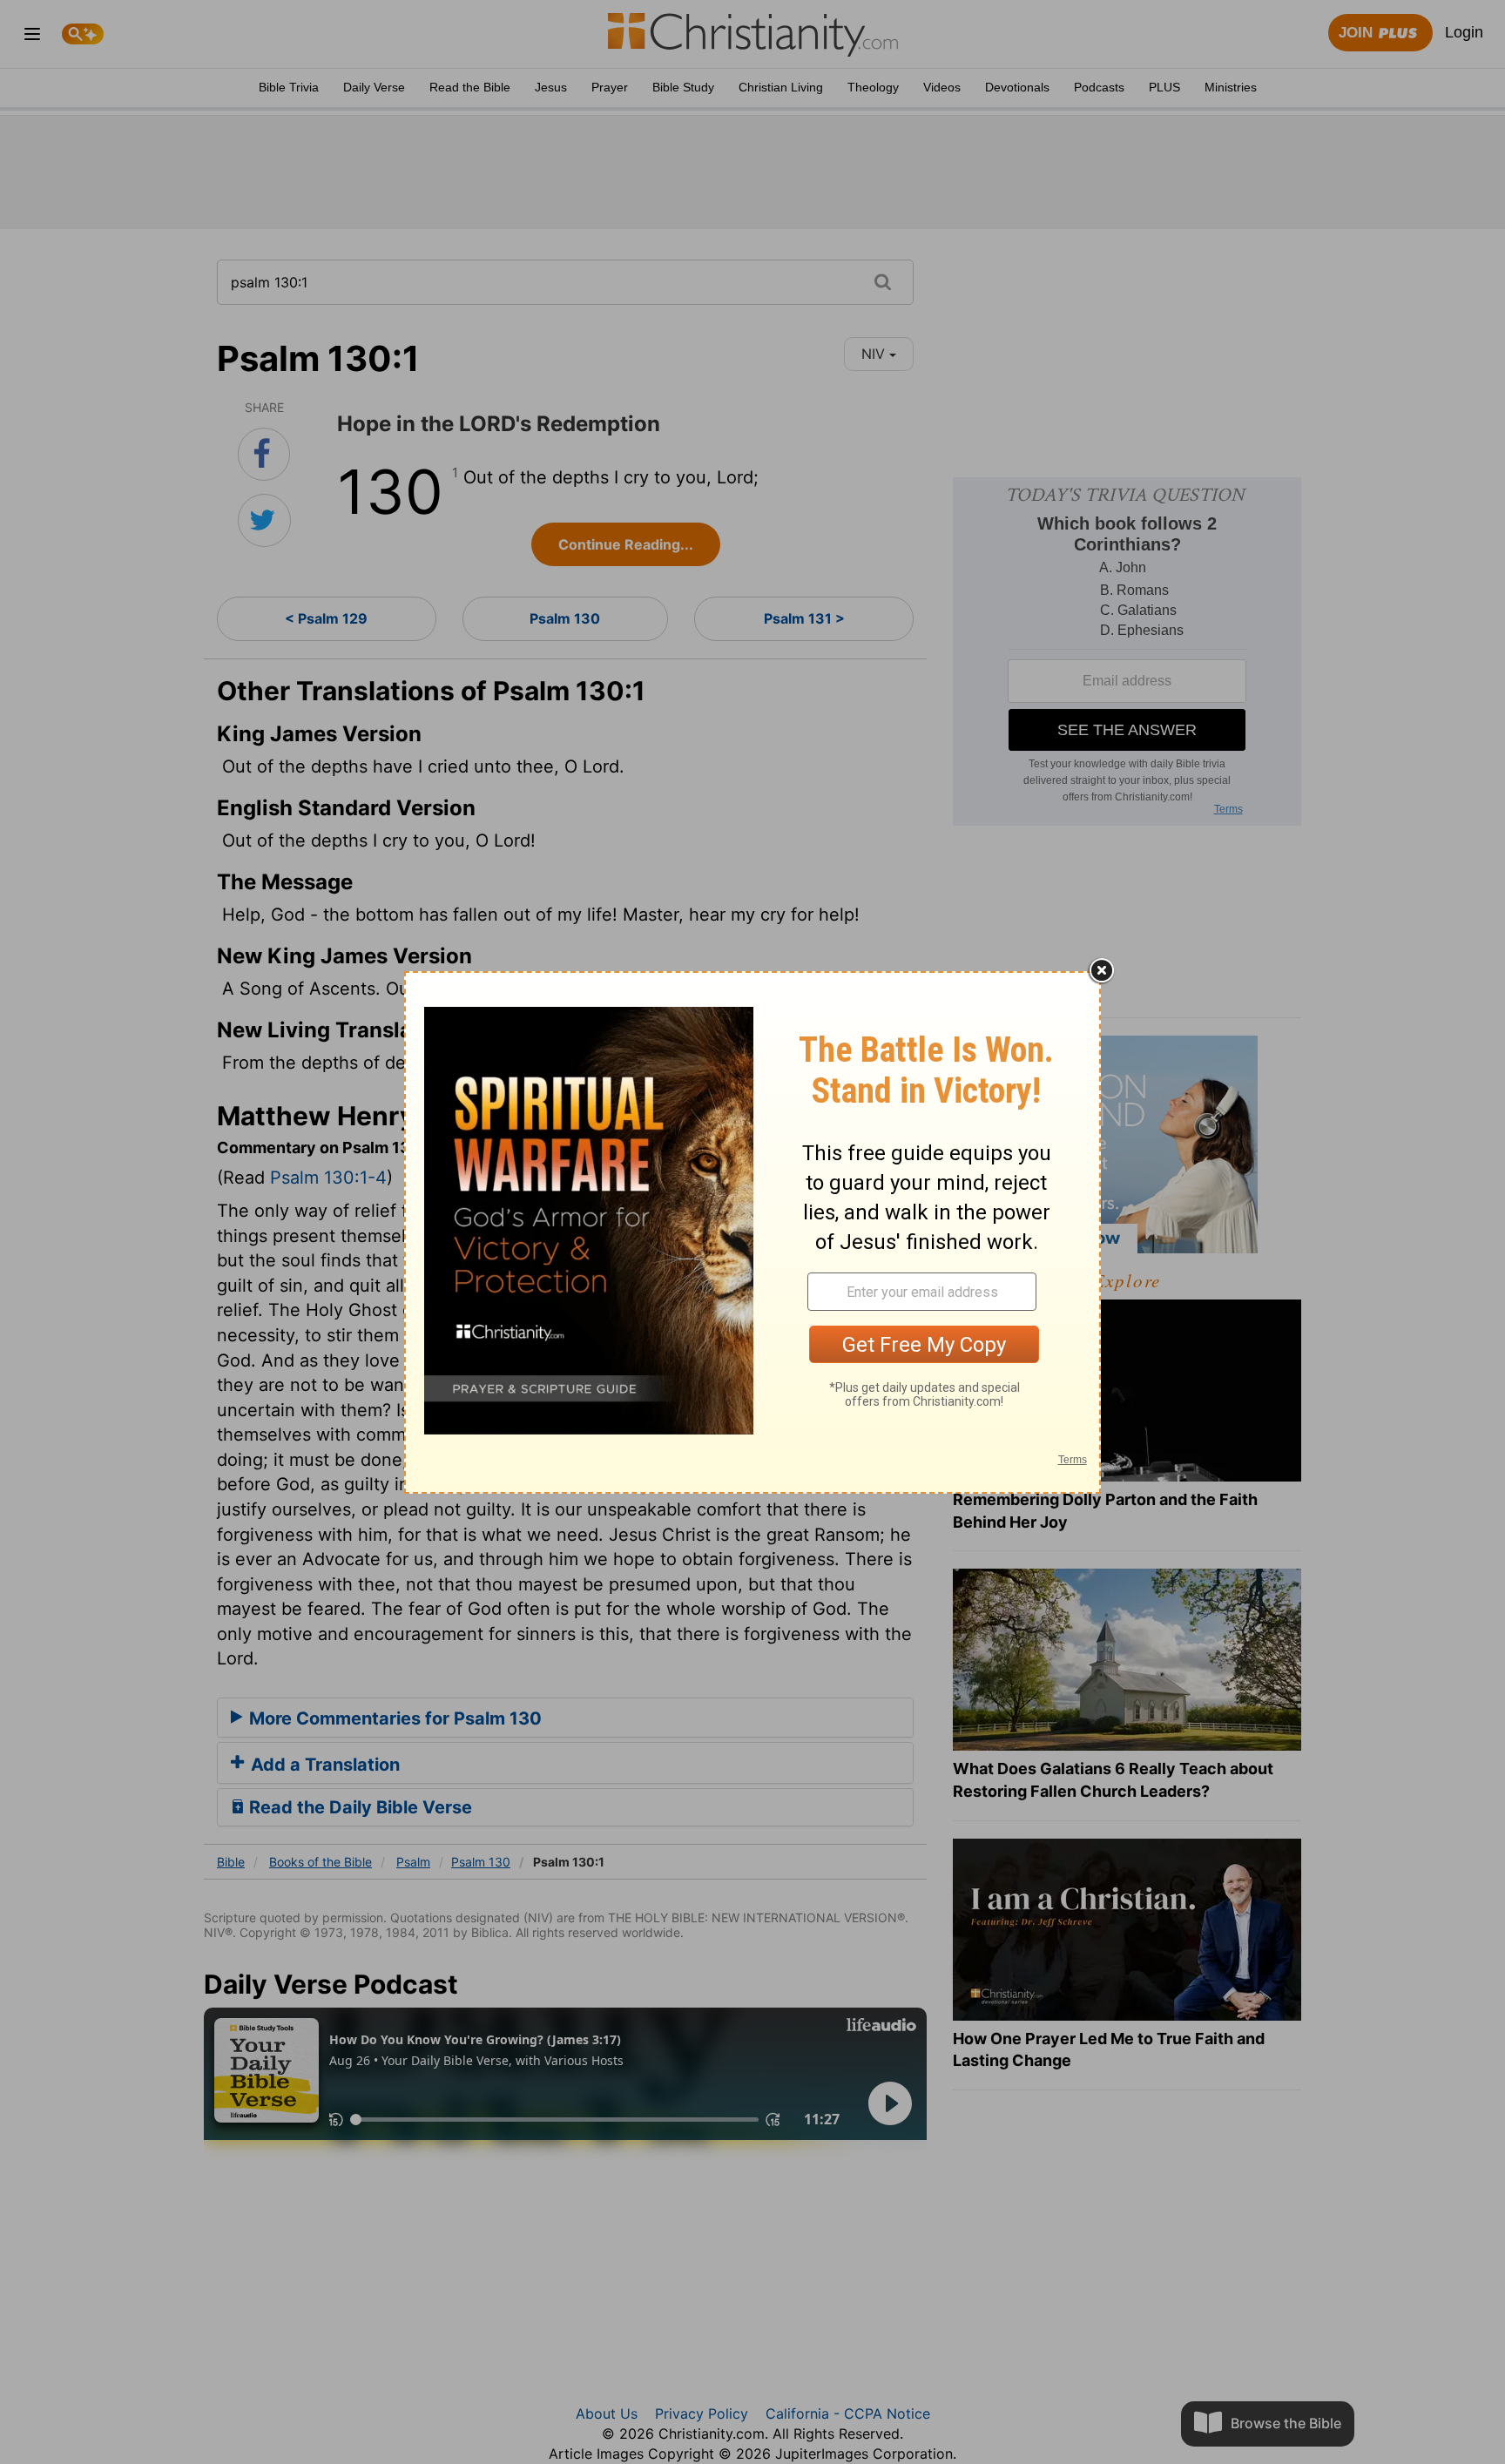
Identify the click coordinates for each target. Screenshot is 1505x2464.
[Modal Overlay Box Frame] (752, 1232)
